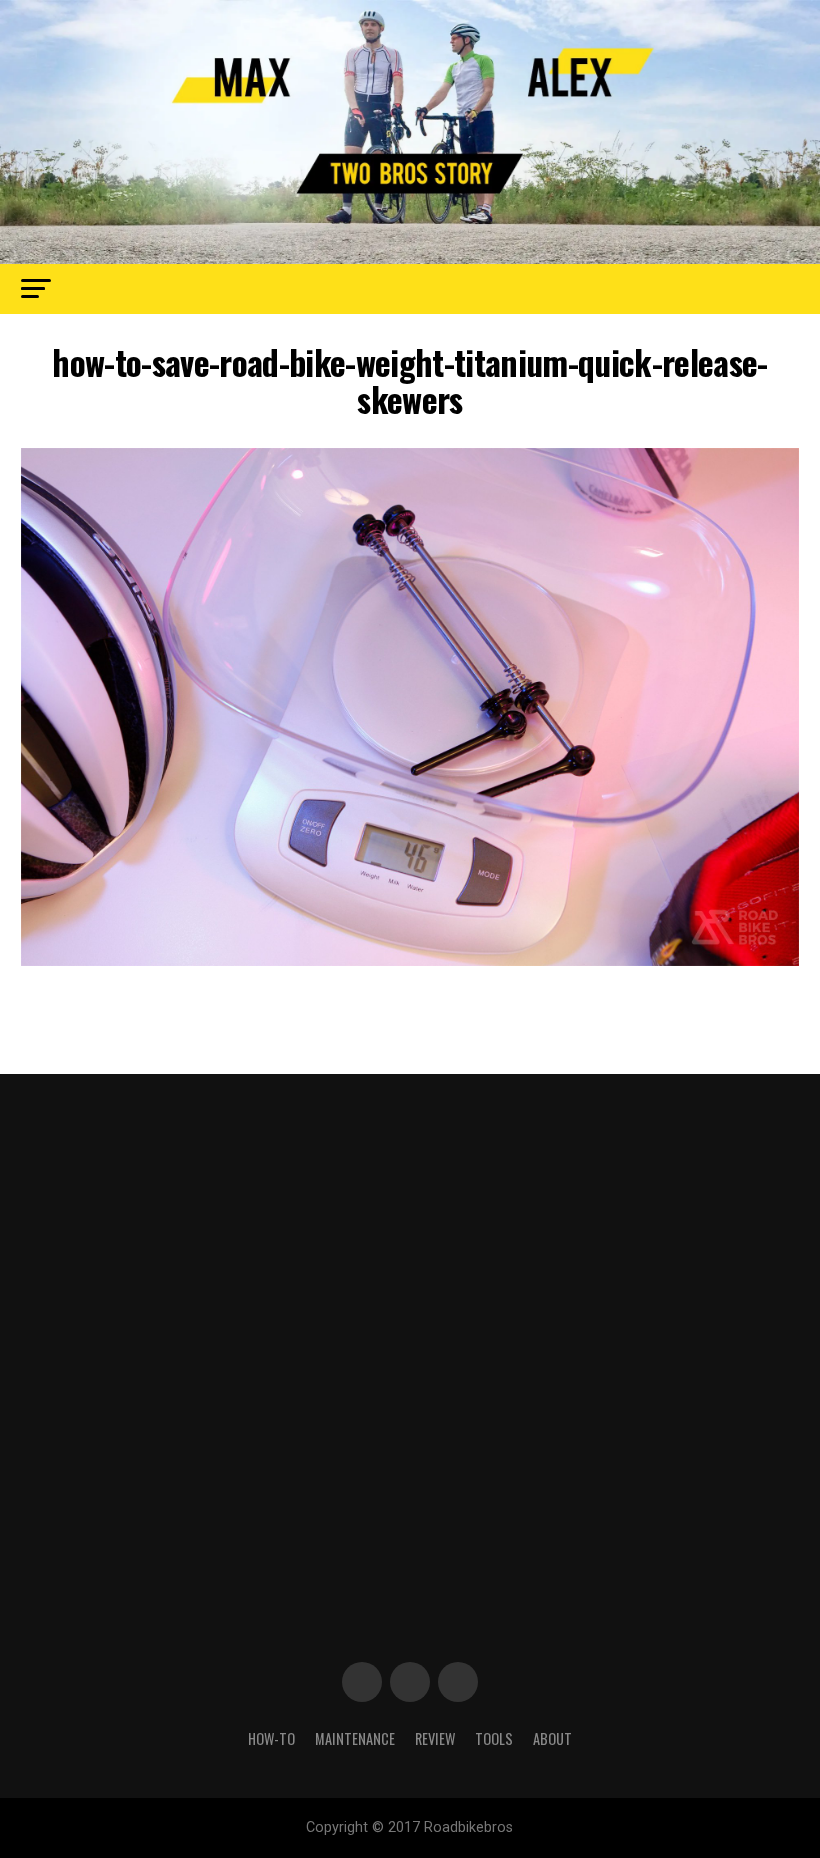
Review (435, 1738)
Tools (494, 1738)
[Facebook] (362, 1682)
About (552, 1738)
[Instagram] (458, 1682)
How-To (271, 1738)
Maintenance (355, 1738)
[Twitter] (410, 1682)
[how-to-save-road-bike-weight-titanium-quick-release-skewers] (409, 960)
